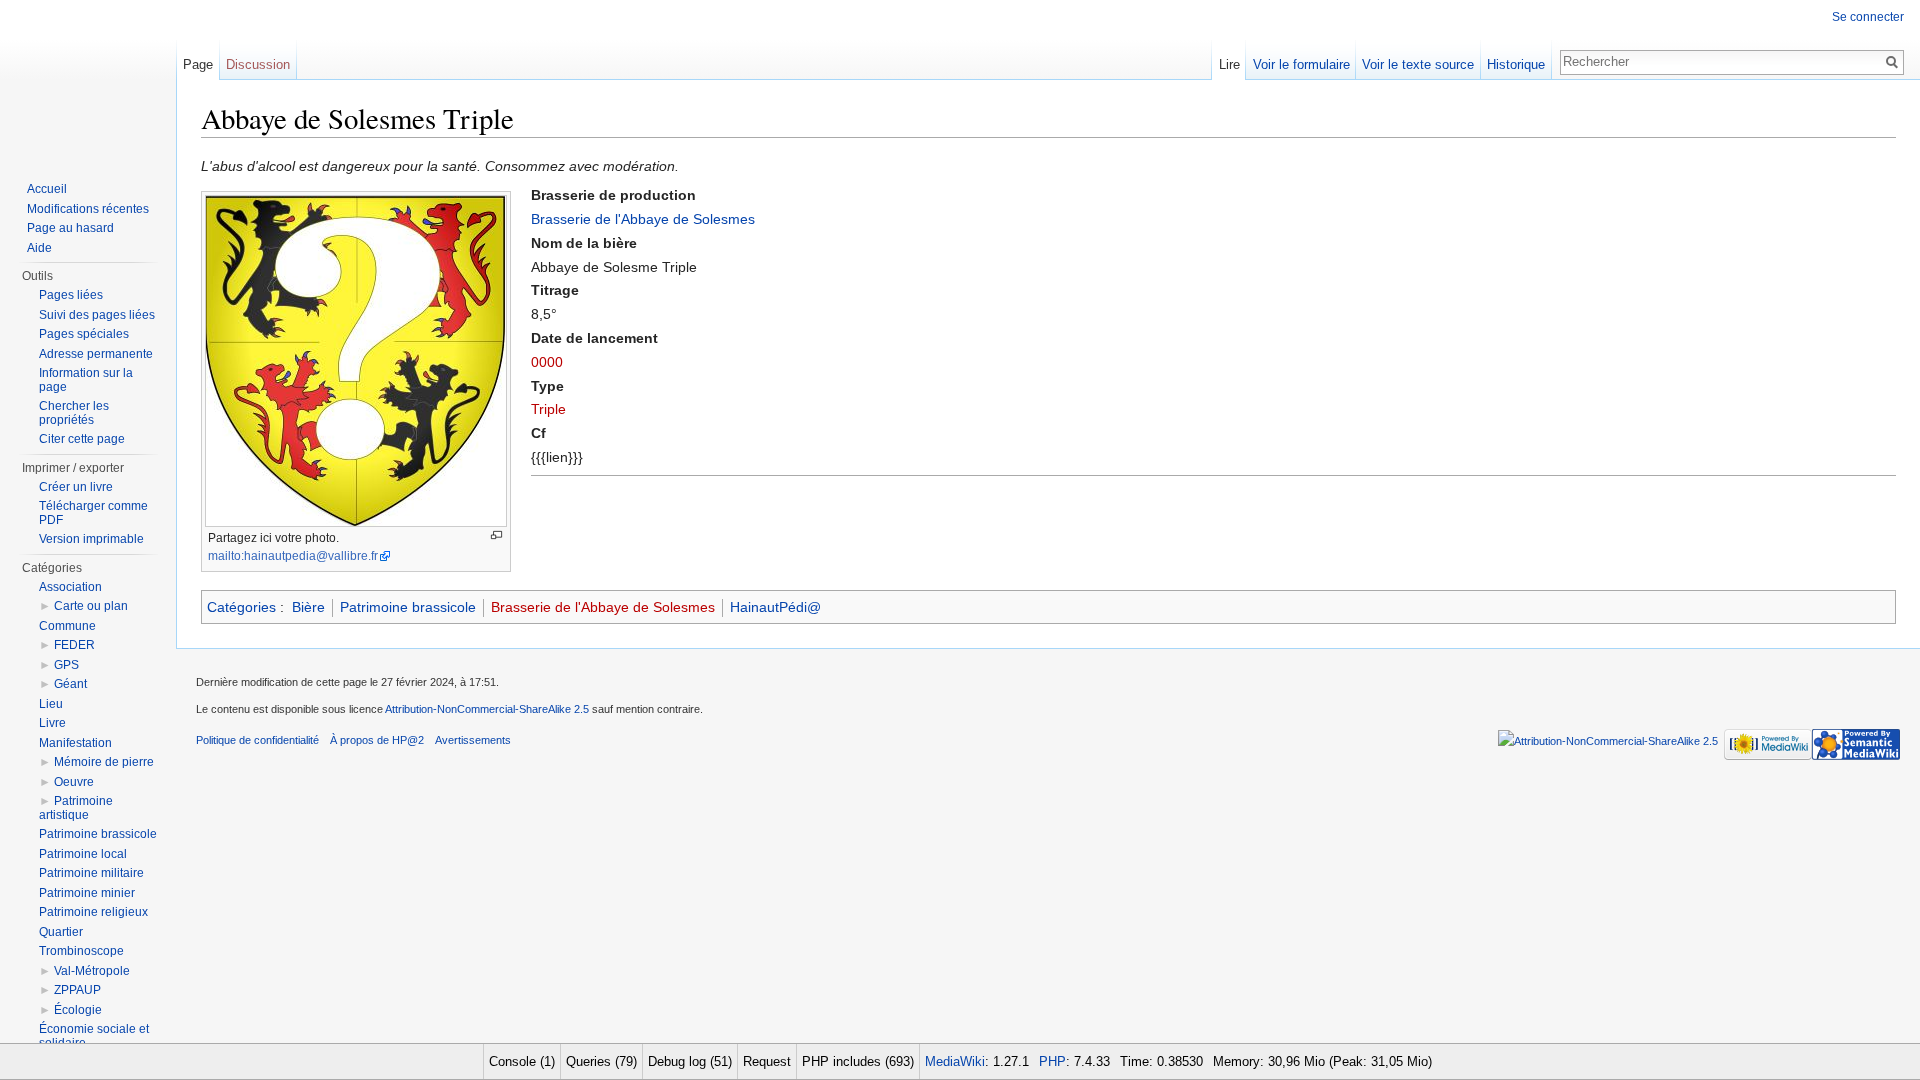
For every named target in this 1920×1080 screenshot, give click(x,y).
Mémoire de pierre (104, 762)
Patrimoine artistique (76, 808)
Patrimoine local (83, 854)
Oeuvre (74, 782)
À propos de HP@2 (377, 740)
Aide (39, 248)
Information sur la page (86, 380)
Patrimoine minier (87, 893)
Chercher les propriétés (74, 413)
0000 (547, 362)
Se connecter (1868, 17)
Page (198, 64)
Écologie (78, 1010)
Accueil (47, 189)
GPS (66, 665)
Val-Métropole (92, 971)
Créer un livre (76, 487)
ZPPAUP (77, 990)
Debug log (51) (690, 1061)
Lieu (51, 704)
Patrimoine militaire (91, 873)
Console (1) (522, 1061)
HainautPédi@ (775, 607)
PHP (1052, 1061)
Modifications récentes (88, 209)
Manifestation (75, 743)
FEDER (74, 645)
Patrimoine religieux (93, 912)
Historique (1516, 64)
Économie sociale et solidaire (94, 1036)
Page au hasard (70, 228)
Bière (308, 607)
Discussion (258, 64)
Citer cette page (82, 439)
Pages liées (71, 295)
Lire (1229, 64)
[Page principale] (88, 80)
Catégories (241, 607)
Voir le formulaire (1301, 64)
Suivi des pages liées (97, 315)
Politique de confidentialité (257, 740)
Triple (548, 409)
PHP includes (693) (858, 1061)
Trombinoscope (81, 951)
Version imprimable (91, 539)
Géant (70, 684)
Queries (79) (601, 1061)
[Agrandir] (496, 535)
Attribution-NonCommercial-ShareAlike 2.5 (487, 709)
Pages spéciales (84, 334)
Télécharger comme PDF (93, 513)
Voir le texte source (1418, 64)
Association (70, 587)
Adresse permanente (96, 354)
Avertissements (473, 740)
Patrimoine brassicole (408, 607)
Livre (52, 723)
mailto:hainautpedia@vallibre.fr (293, 556)
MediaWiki (955, 1061)
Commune (67, 626)
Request (767, 1061)
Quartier (61, 932)
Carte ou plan (91, 606)
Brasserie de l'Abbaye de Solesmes (643, 219)
